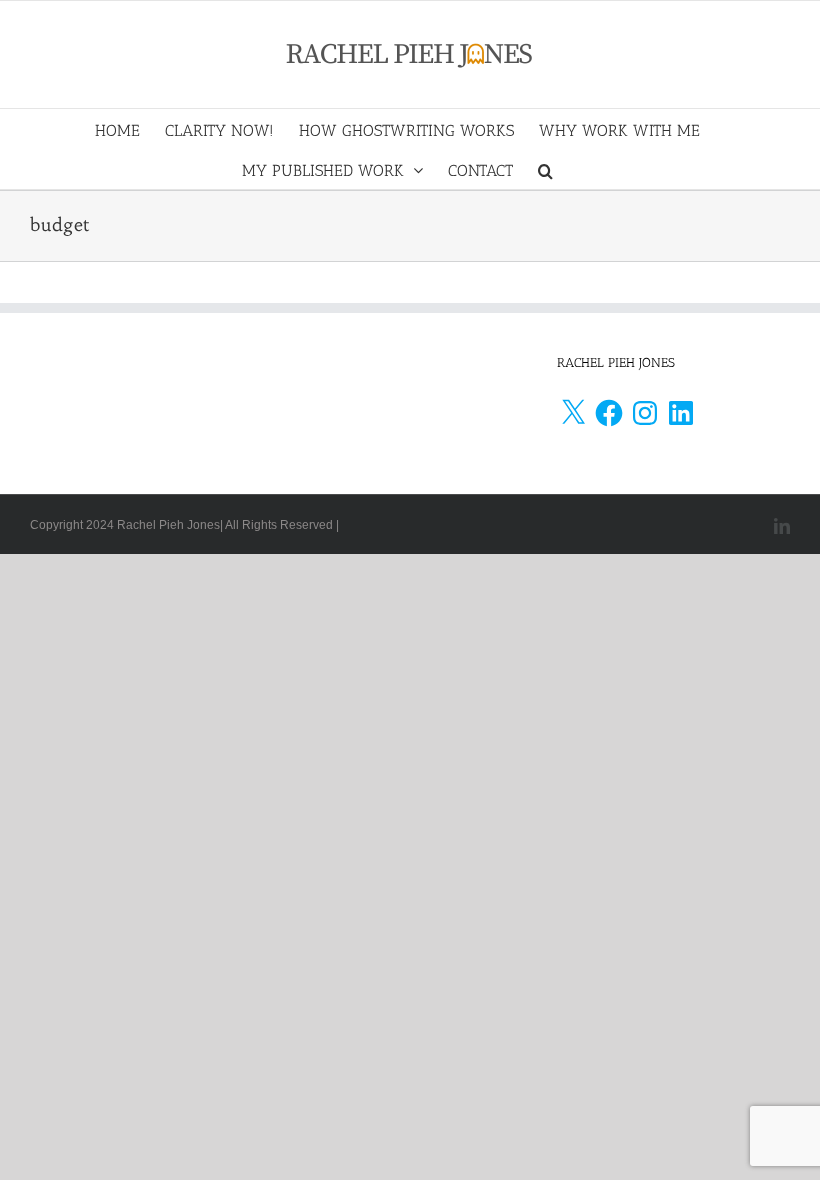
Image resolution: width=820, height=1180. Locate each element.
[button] (545, 169)
